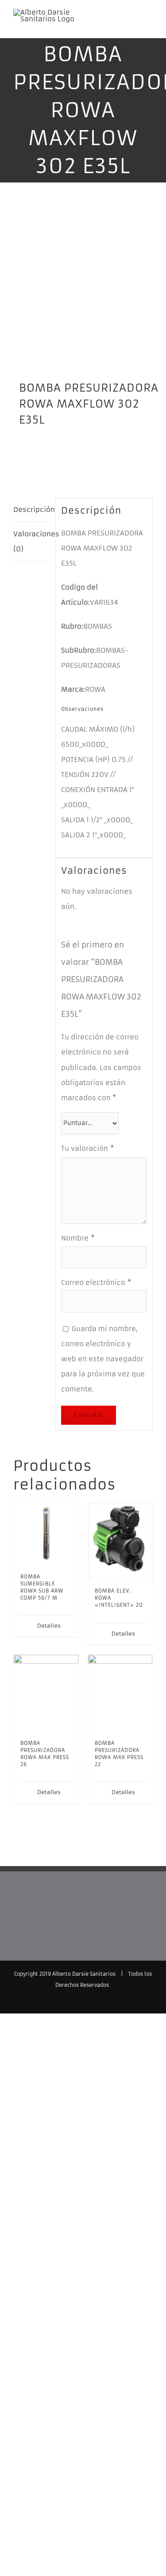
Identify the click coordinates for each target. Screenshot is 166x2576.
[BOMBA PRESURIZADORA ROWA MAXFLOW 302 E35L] (83, 288)
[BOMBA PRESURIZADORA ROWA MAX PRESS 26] (46, 1693)
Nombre (78, 1238)
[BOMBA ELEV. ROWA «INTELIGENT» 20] (120, 1540)
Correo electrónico (96, 1282)
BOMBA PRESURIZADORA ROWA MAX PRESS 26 (45, 1754)
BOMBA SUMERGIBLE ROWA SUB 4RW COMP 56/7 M (42, 1587)
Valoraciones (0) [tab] (31, 541)
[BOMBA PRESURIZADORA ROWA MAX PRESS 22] (120, 1693)
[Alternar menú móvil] (149, 25)
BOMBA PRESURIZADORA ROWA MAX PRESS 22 (119, 1754)
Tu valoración (88, 1148)
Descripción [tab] (31, 509)
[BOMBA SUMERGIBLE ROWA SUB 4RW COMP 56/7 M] (46, 1533)
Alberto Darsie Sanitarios (84, 1974)
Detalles (49, 1626)
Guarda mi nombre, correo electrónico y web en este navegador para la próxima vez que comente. (103, 1359)
